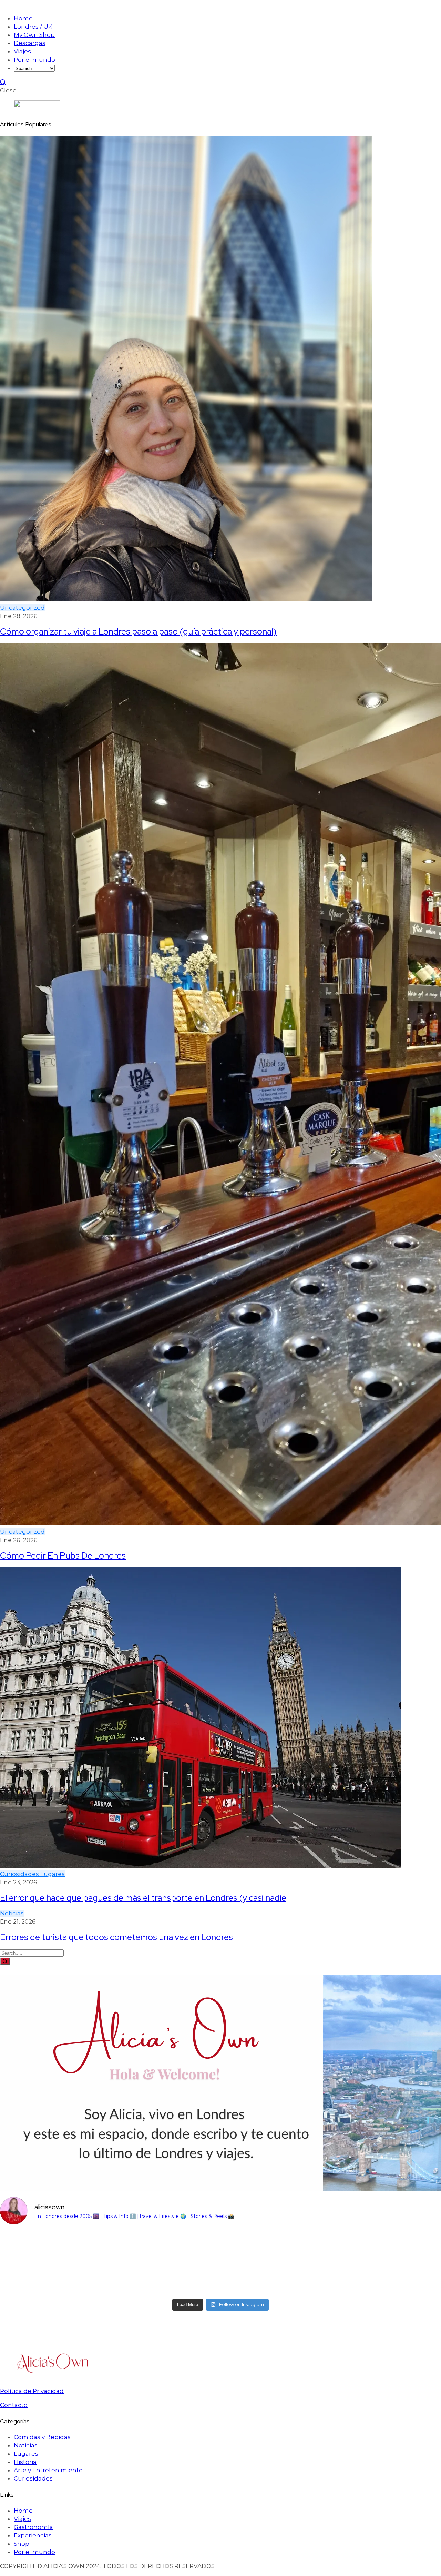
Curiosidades (20, 1874)
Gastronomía (33, 2527)
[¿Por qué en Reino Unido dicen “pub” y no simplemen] (54, 2263)
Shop (22, 2544)
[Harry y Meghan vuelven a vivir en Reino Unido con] (165, 2263)
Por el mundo (34, 60)
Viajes (22, 51)
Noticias (12, 1913)
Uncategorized (22, 608)
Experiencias (33, 2535)
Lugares (53, 1874)
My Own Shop (34, 35)
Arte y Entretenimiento (48, 2470)
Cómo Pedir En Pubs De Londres (63, 1555)
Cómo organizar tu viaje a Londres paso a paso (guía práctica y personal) (138, 631)
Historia (25, 2462)
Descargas (30, 43)
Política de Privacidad (32, 2391)
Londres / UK (33, 27)
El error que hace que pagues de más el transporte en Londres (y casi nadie (143, 1898)
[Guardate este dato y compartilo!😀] (276, 2263)
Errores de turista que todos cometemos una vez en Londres (116, 1937)
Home (23, 18)
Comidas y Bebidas (42, 2437)
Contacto (14, 2405)
